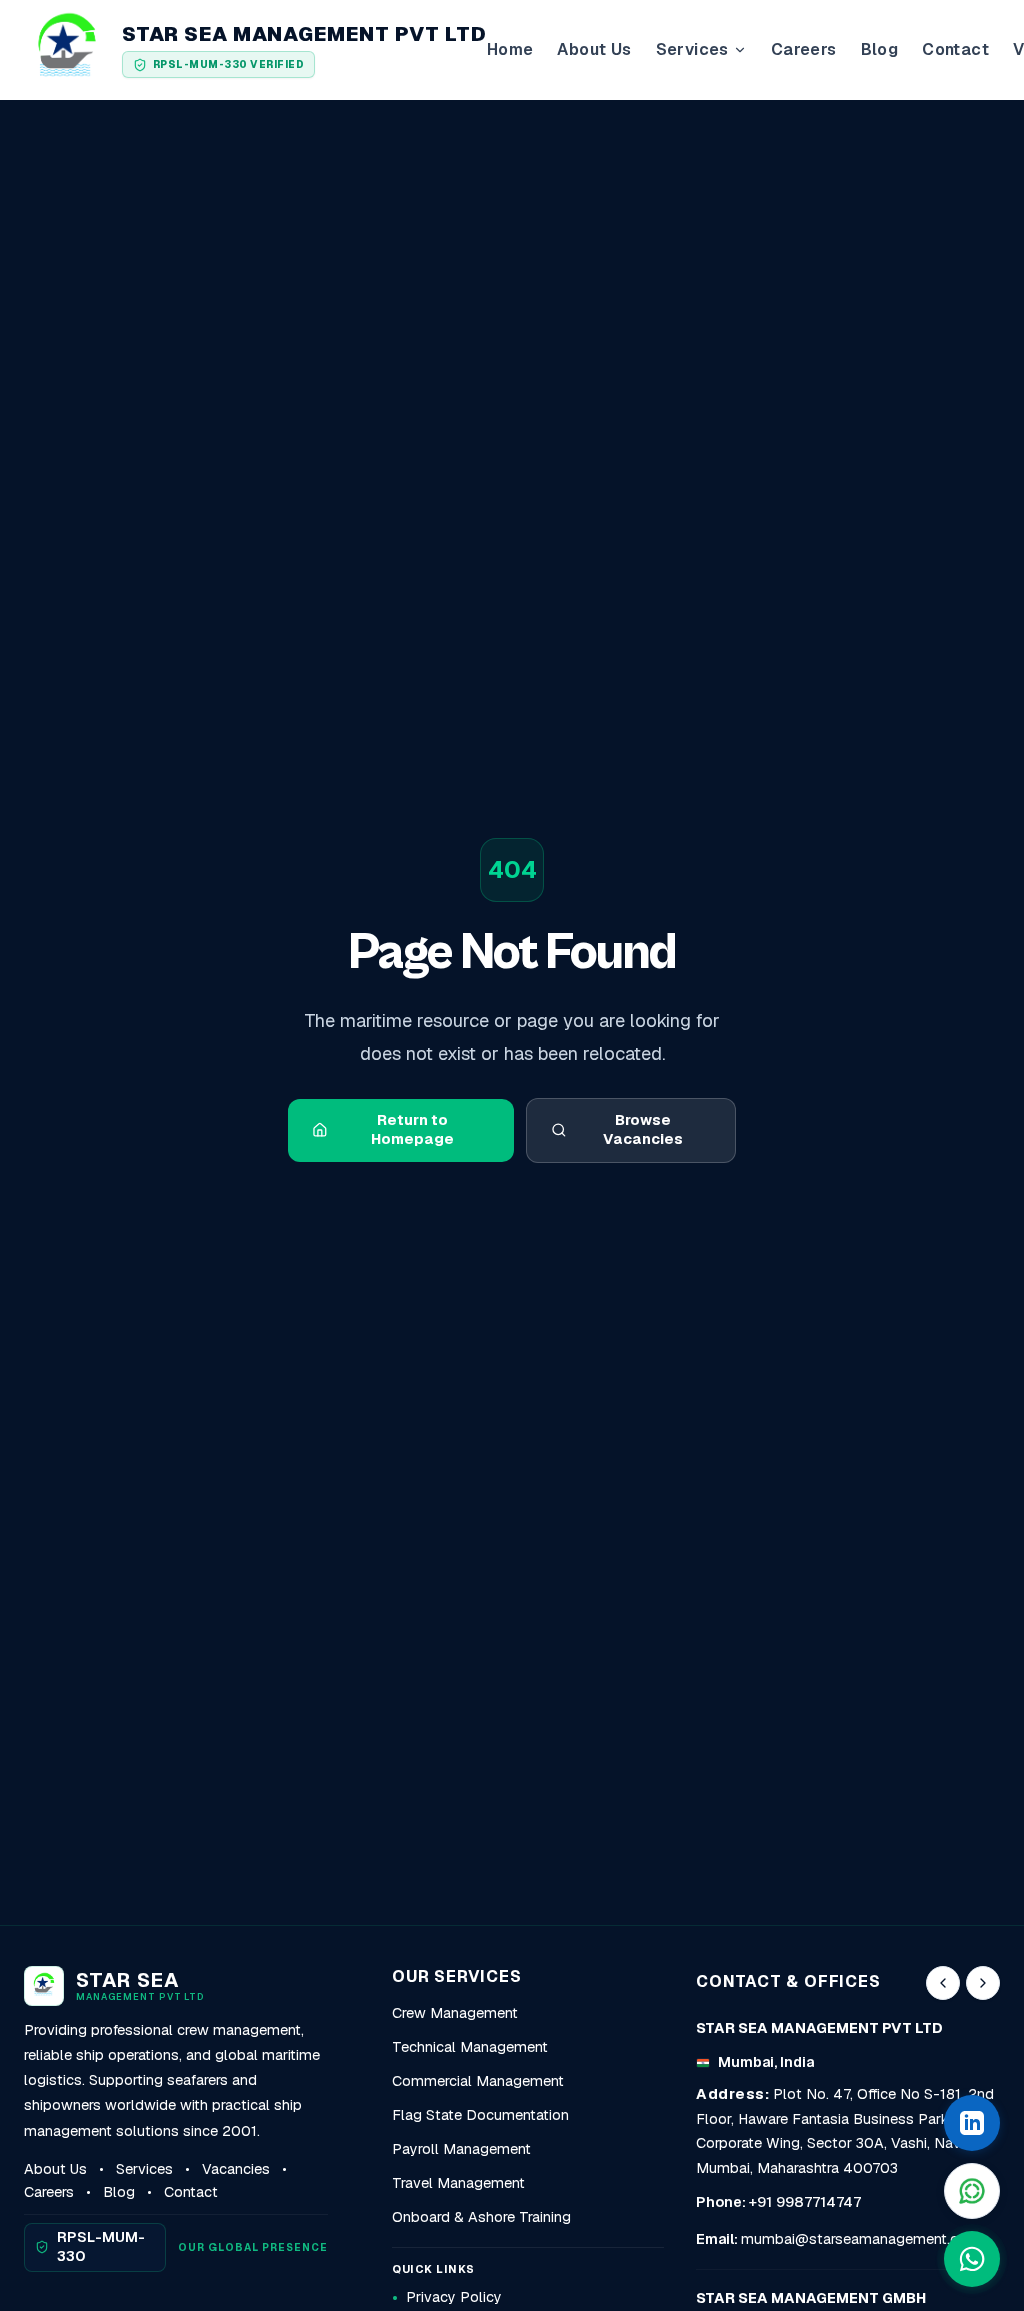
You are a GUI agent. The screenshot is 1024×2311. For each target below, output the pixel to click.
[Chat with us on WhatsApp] (972, 2259)
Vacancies (236, 2169)
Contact (955, 49)
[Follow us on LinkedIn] (972, 2123)
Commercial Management (478, 2081)
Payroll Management (461, 2149)
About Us (594, 49)
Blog (880, 49)
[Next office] (983, 1983)
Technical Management (470, 2047)
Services (144, 2169)
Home (510, 49)
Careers (804, 49)
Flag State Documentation (480, 2115)
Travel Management (458, 2183)
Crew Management (455, 2013)
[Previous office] (943, 1983)
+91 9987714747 (805, 2202)
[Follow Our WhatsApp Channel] (972, 2191)
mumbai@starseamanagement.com (860, 2239)
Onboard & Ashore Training (481, 2217)
